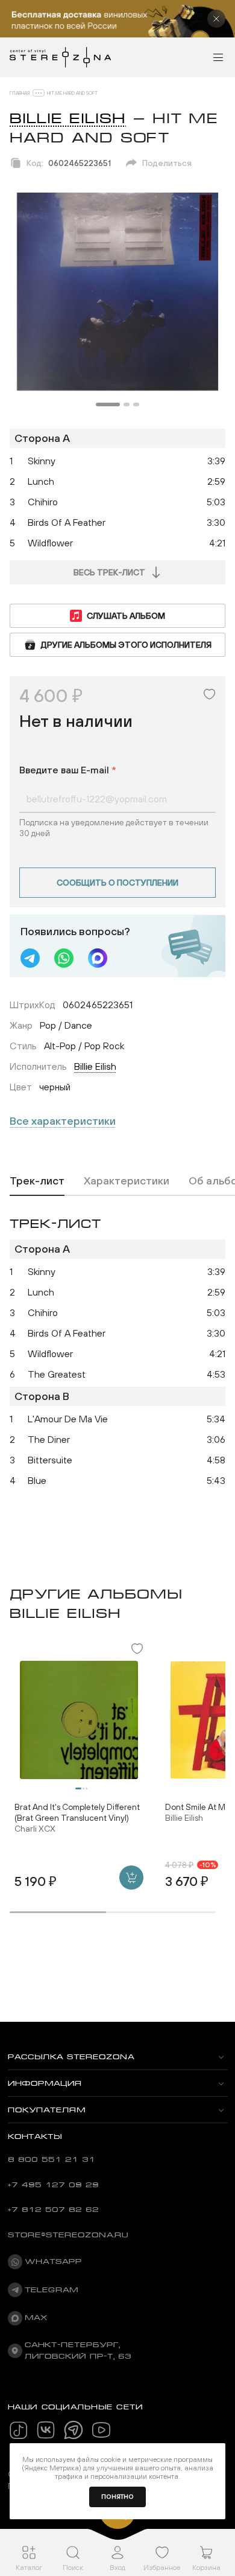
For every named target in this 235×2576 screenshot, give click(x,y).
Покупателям (47, 2110)
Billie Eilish (68, 118)
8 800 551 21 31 (52, 2159)
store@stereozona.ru (68, 2235)
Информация (45, 2083)
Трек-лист (37, 1181)
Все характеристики (63, 1121)
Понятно (117, 2497)
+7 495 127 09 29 (53, 2185)
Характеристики (127, 1181)
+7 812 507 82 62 (53, 2210)
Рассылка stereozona (71, 2057)
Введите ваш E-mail (68, 770)
